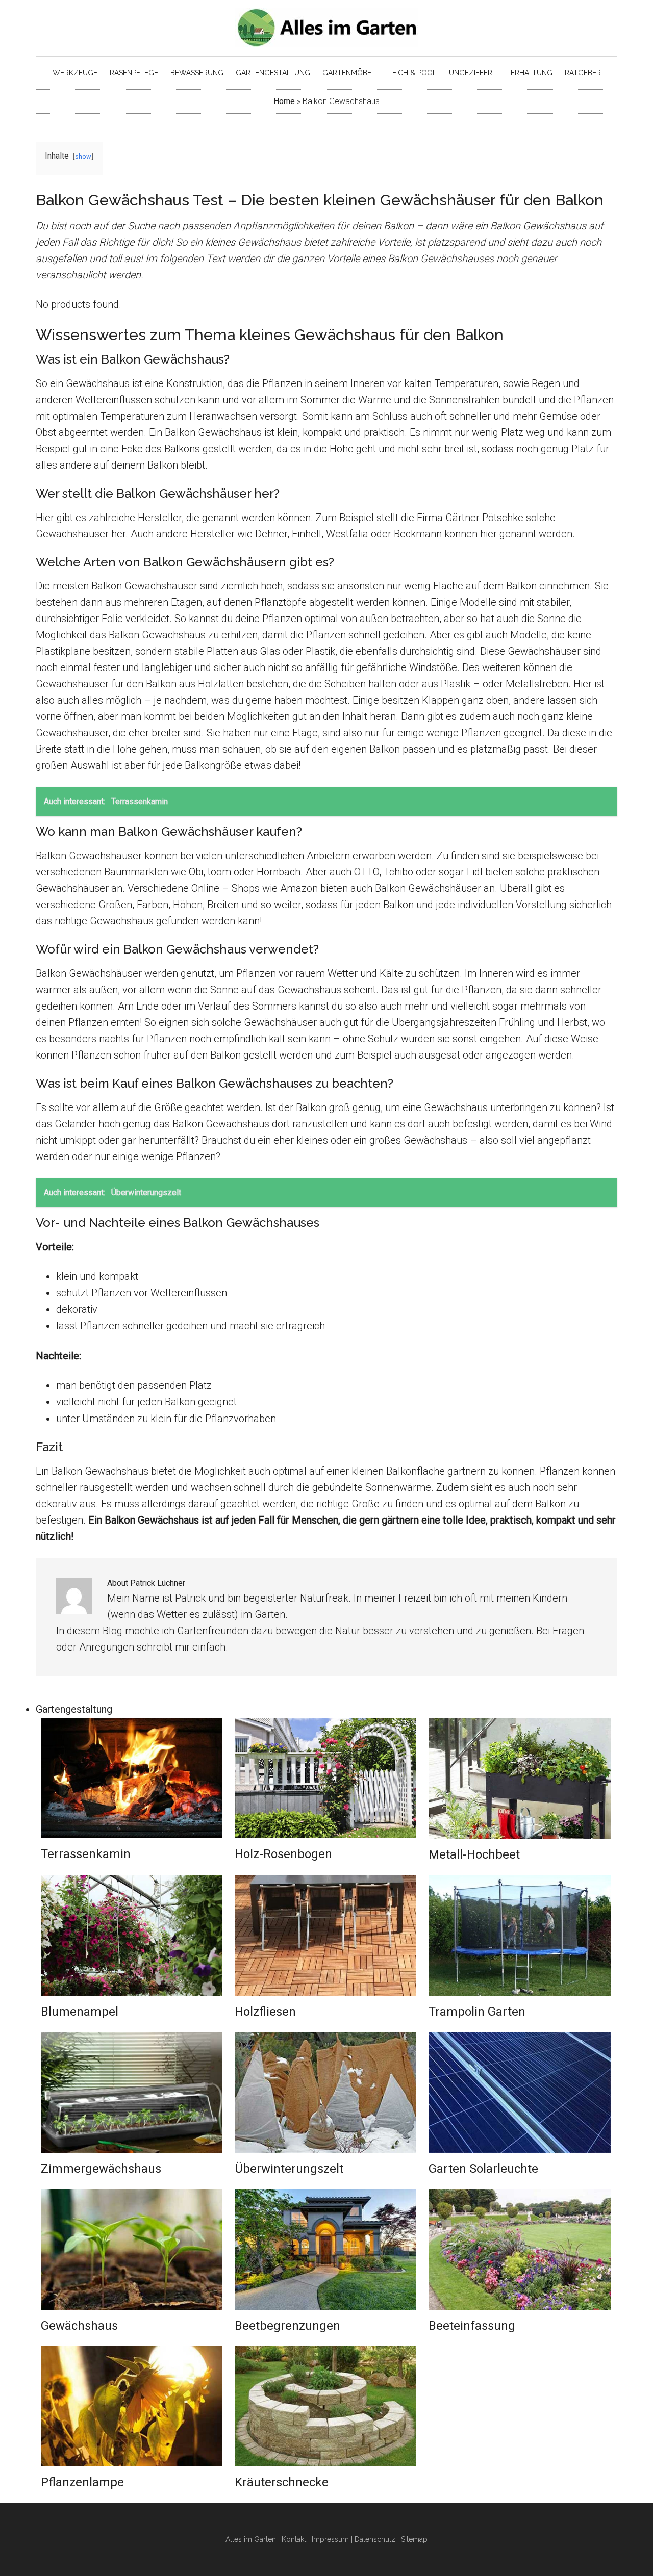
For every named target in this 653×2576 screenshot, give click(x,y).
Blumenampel (80, 2012)
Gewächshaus (79, 2326)
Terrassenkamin (86, 1854)
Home (284, 101)
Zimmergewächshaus (101, 2169)
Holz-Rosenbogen (283, 1854)
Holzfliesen (265, 2012)
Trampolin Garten (477, 2012)
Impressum (330, 2539)
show (83, 156)
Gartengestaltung (74, 1709)
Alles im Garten (251, 2539)
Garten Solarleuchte (483, 2169)
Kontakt (294, 2539)
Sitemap (414, 2539)
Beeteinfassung (472, 2326)
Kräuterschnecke (282, 2482)
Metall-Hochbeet (474, 1854)
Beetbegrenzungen (287, 2326)
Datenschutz (375, 2539)
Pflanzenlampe (82, 2482)
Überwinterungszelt (289, 2169)
